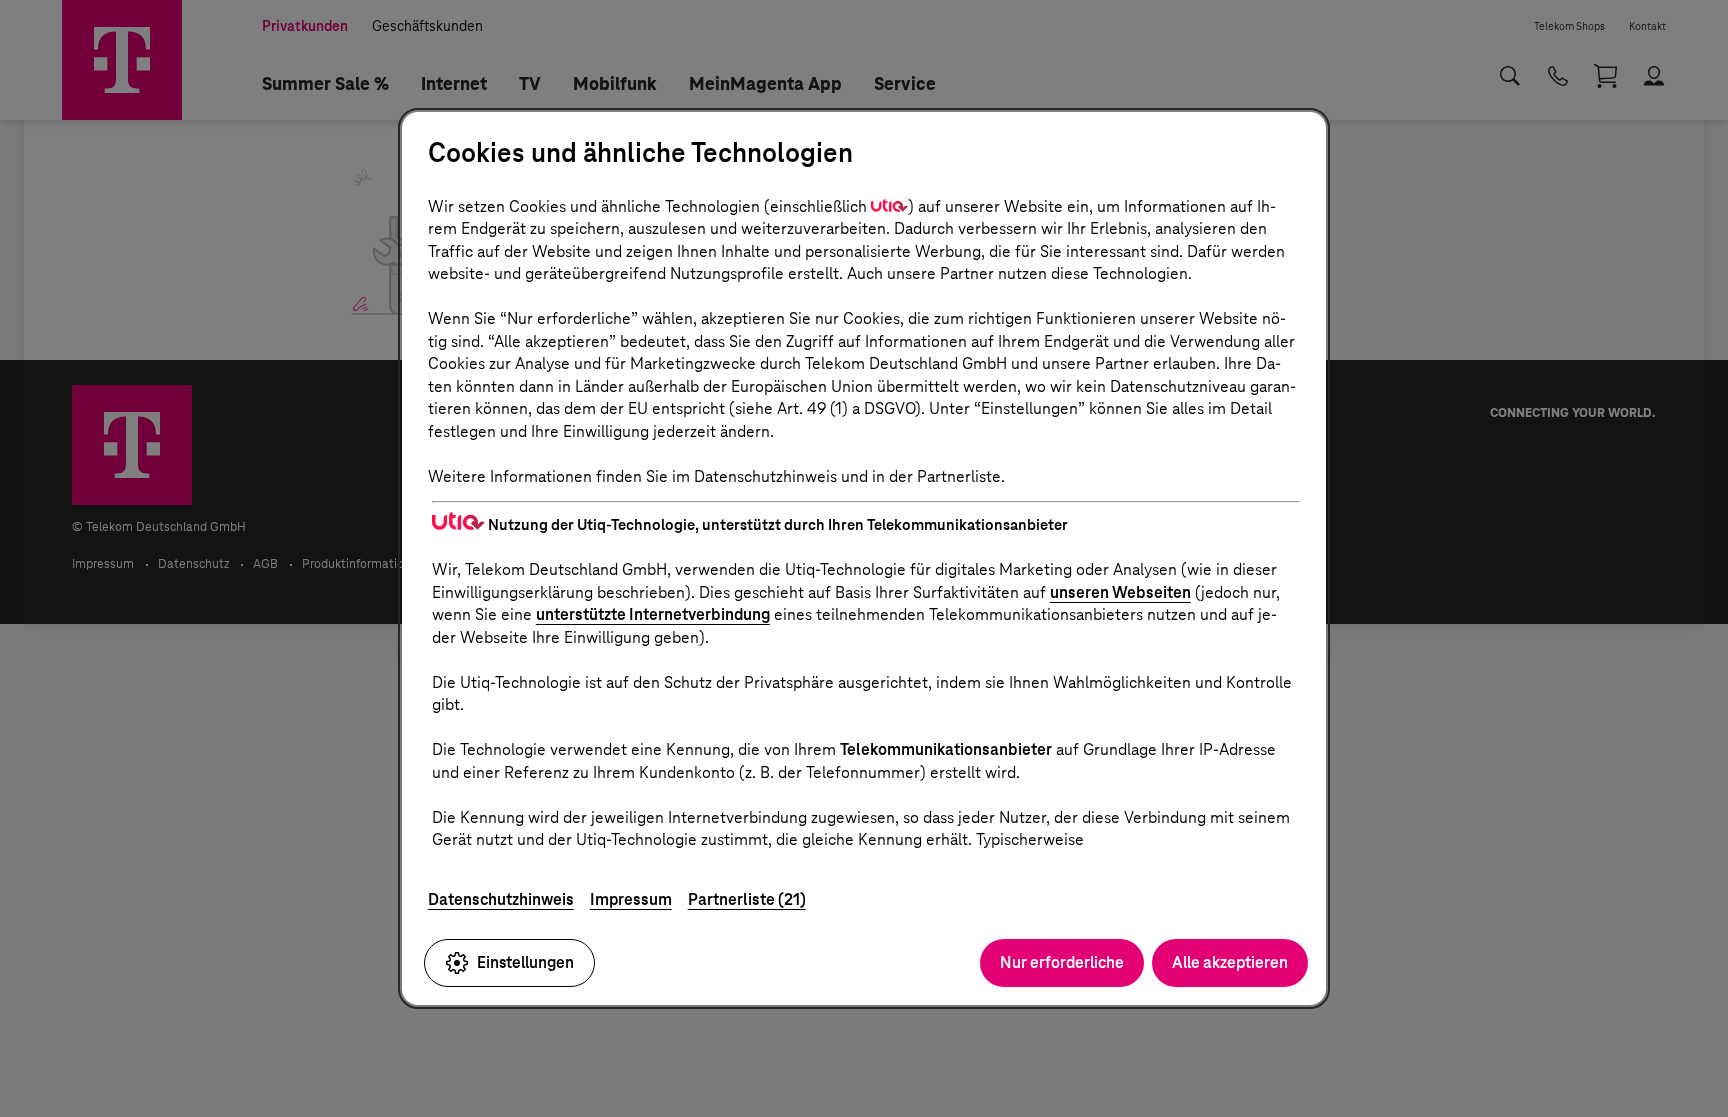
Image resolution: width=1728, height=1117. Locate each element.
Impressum (631, 899)
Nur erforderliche (1062, 962)
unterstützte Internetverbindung (653, 614)
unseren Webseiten (1120, 592)
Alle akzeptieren (1230, 962)
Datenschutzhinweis (501, 899)
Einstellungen (525, 962)
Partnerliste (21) (747, 899)
